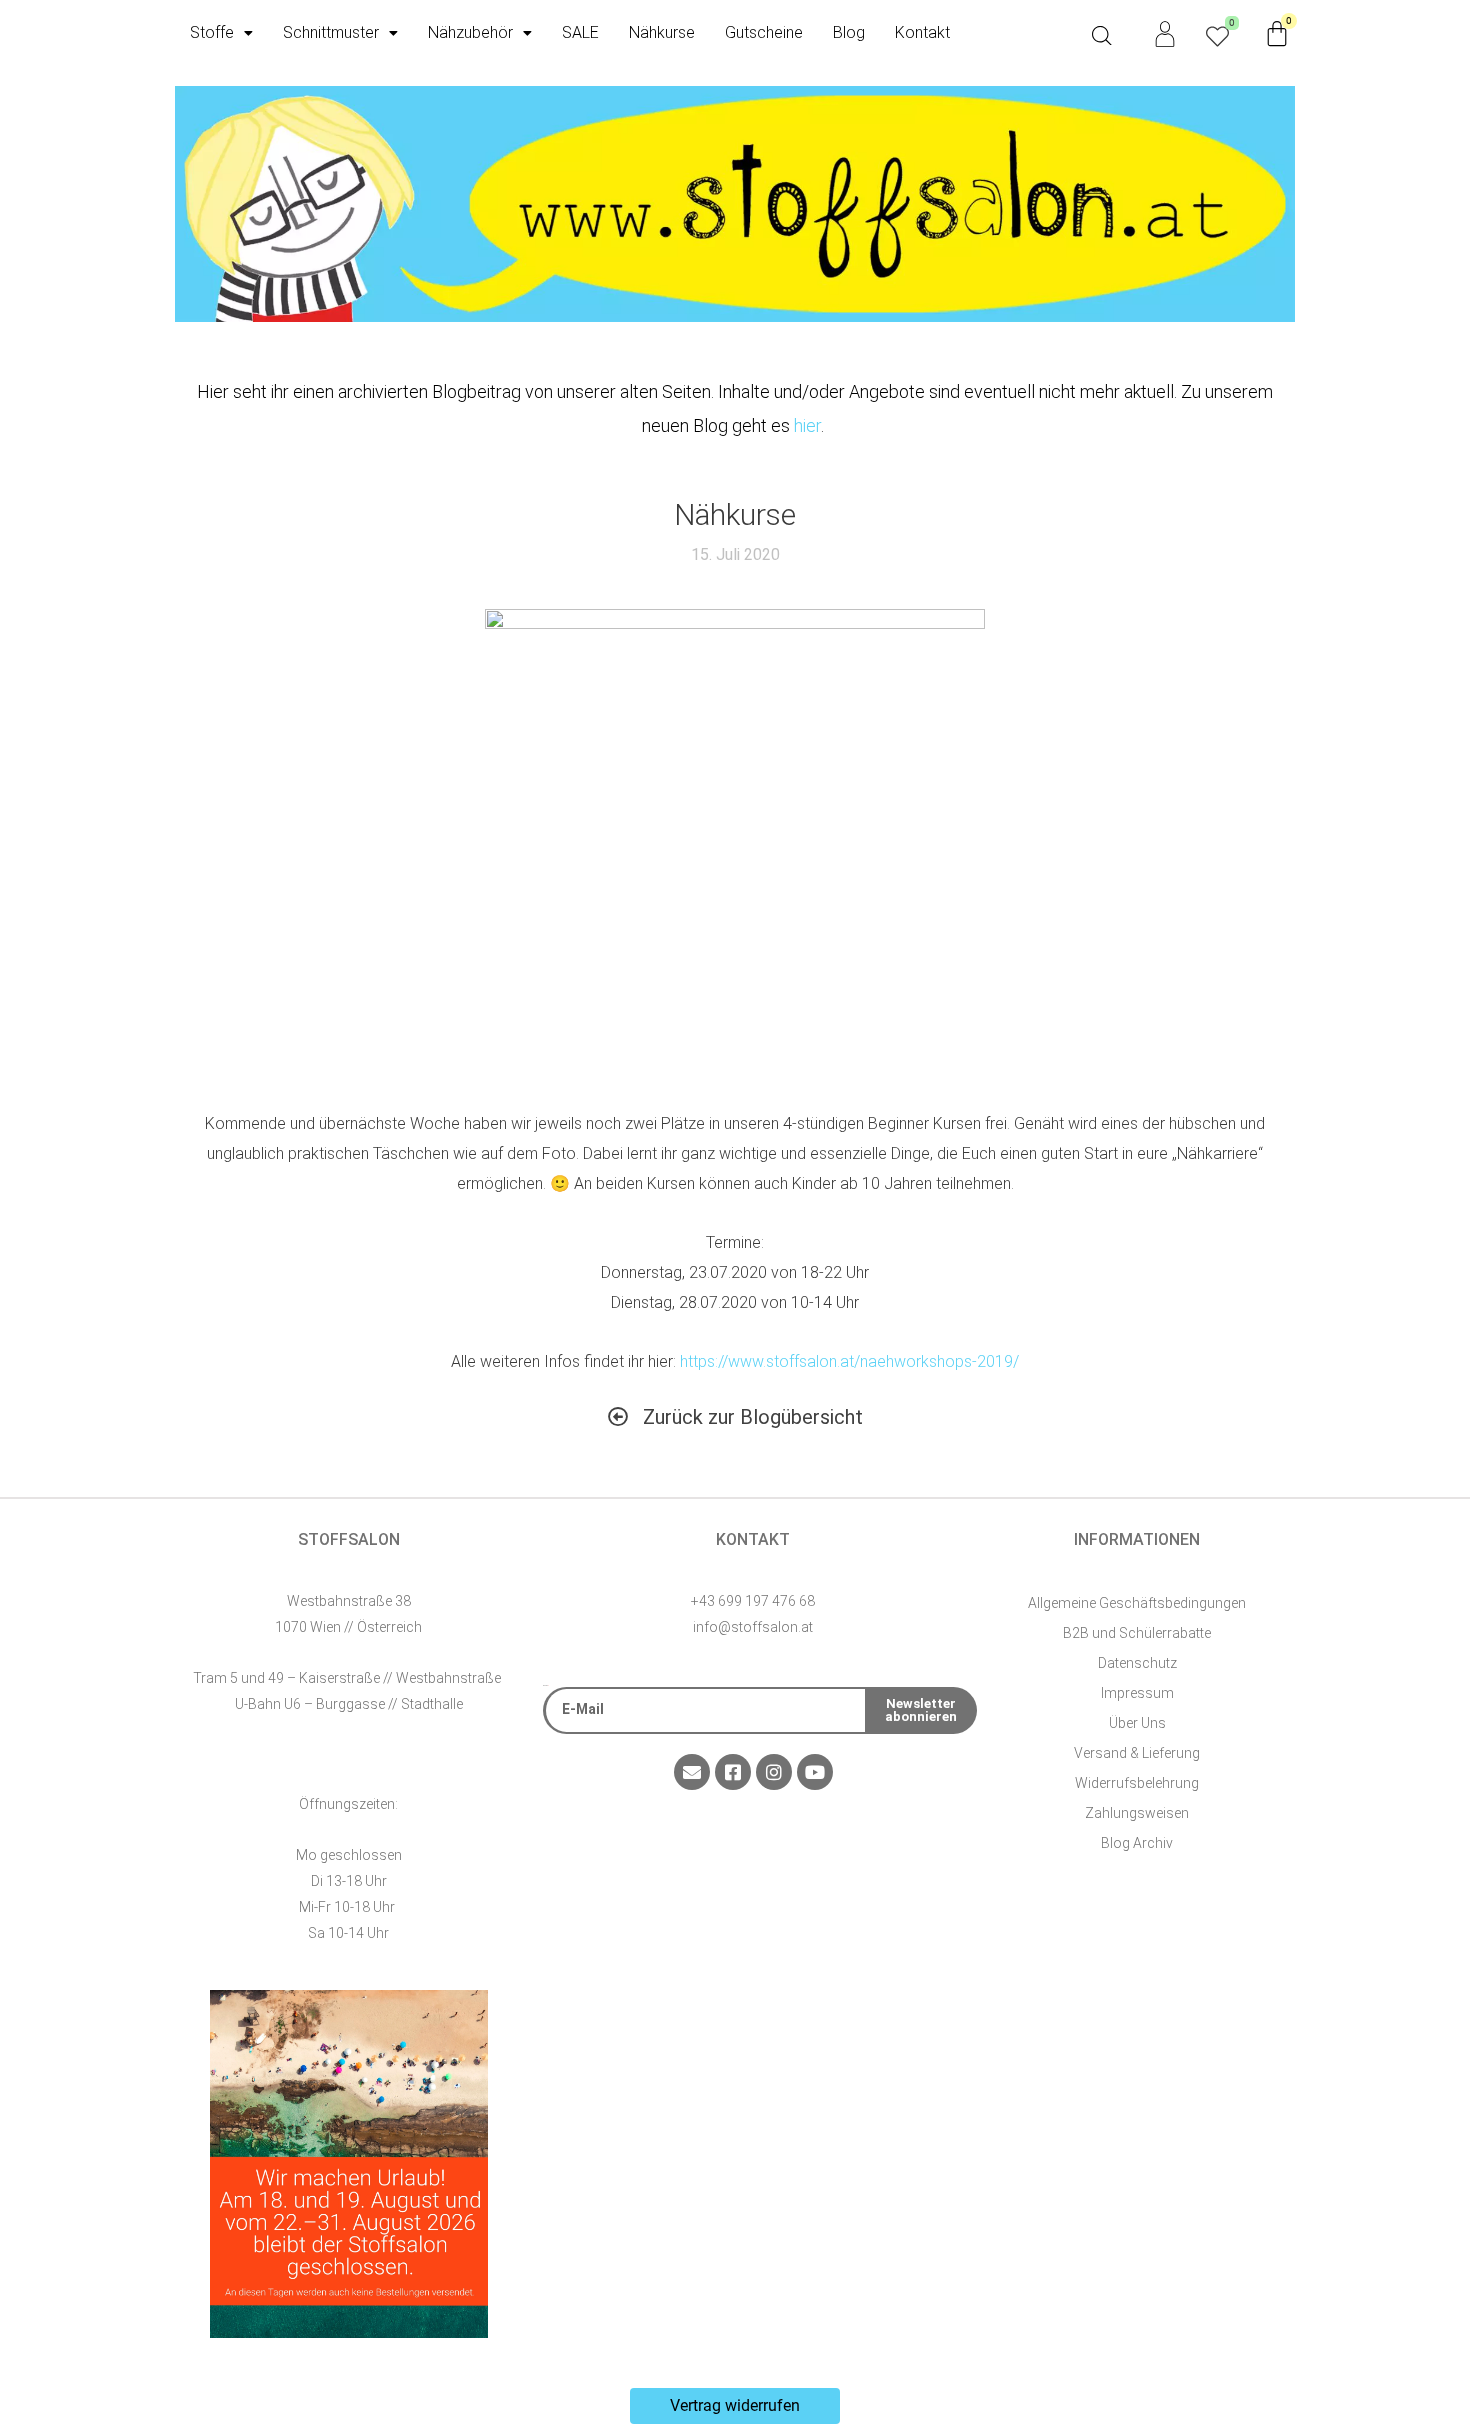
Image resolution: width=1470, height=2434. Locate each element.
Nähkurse (662, 32)
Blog (849, 32)
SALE (580, 32)
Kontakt (922, 32)
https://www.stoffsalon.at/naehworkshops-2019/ (849, 1361)
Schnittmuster (331, 32)
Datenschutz (1137, 1663)
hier (807, 425)
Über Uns (1137, 1723)
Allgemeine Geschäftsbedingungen (1137, 1603)
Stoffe (212, 32)
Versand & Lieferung (1137, 1753)
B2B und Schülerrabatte (1137, 1633)
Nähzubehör (470, 32)
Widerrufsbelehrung (1137, 1783)
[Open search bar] (1102, 36)
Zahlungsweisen (1137, 1813)
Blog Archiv (1137, 1843)
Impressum (1137, 1693)
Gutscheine (764, 32)
